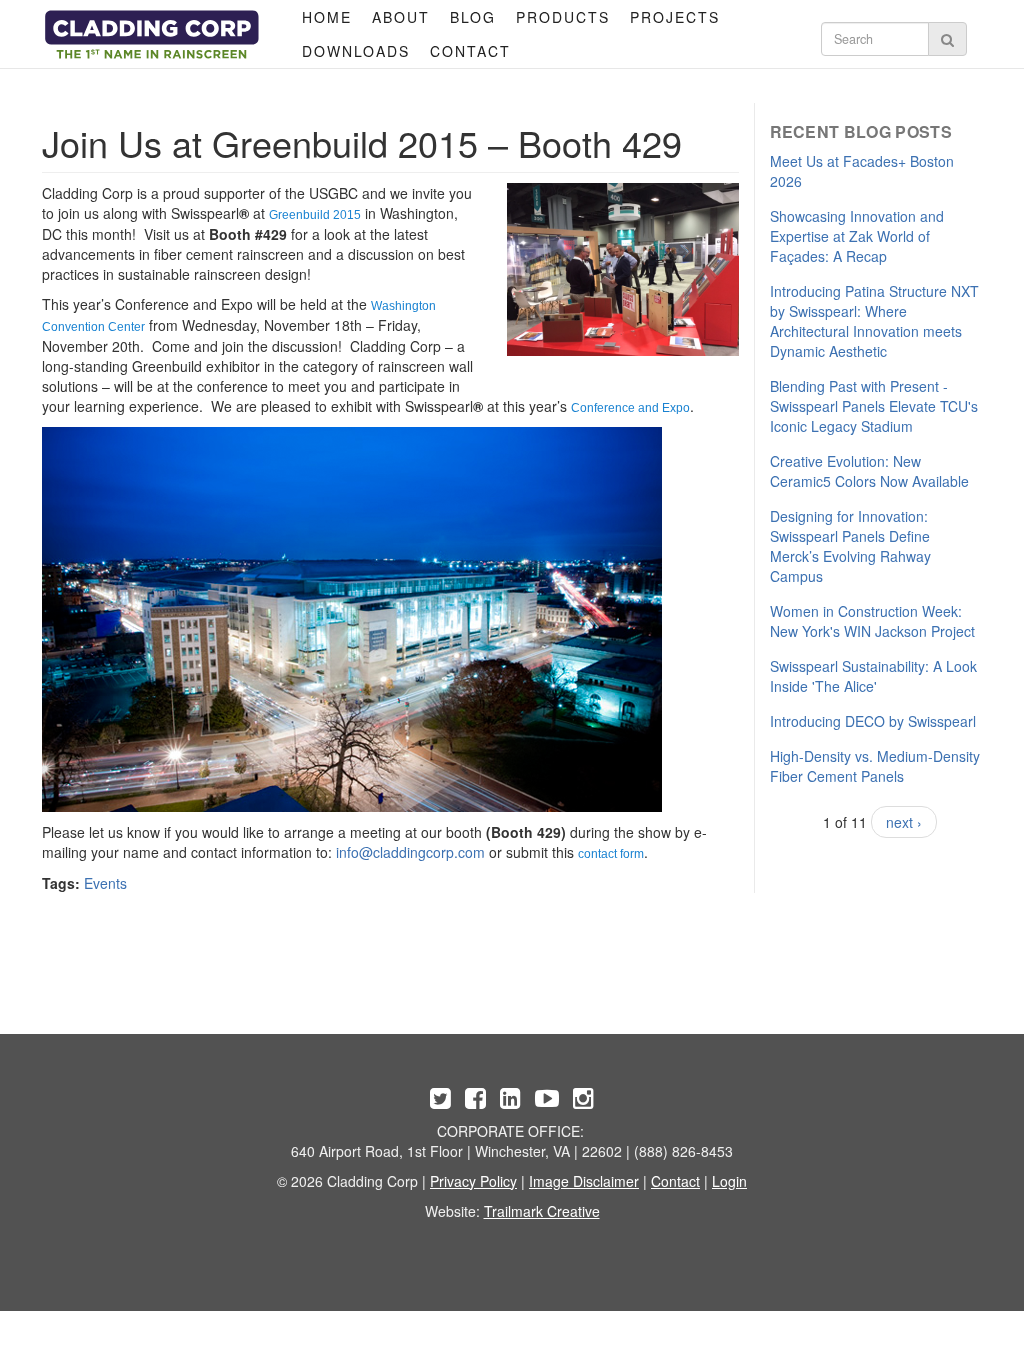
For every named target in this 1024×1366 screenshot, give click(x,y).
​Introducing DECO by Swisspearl (873, 721)
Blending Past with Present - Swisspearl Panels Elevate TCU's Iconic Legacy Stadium (874, 406)
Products (563, 17)
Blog (473, 17)
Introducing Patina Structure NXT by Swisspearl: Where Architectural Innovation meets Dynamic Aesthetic (874, 321)
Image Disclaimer (584, 1181)
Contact (470, 51)
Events (105, 883)
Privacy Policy (473, 1181)
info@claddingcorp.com (410, 852)
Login (729, 1181)
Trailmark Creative (542, 1211)
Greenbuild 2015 (315, 215)
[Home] (152, 34)
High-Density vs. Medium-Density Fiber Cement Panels (875, 766)
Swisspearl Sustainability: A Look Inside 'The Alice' (873, 676)
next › (904, 822)
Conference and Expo (630, 408)
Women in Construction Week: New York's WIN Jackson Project (872, 621)
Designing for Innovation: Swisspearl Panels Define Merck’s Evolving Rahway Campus (850, 546)
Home (327, 17)
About (401, 17)
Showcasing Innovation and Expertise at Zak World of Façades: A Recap (857, 236)
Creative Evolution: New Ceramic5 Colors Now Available (869, 471)
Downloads (356, 51)
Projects (675, 17)
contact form (611, 854)
